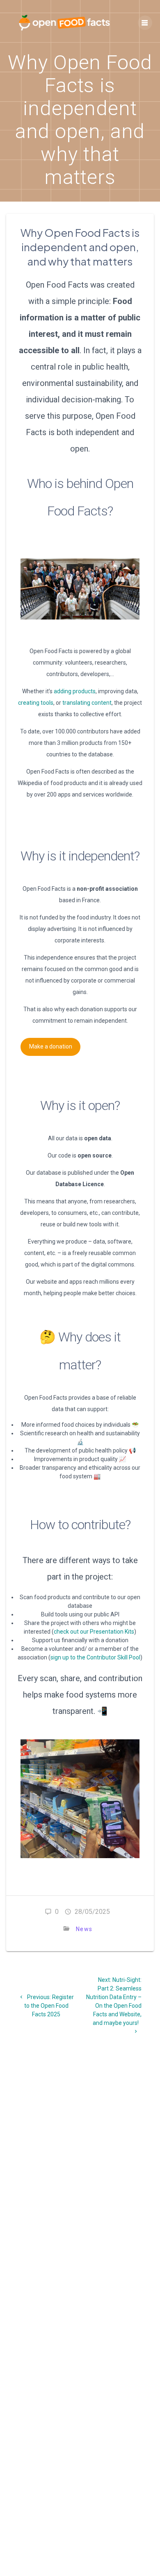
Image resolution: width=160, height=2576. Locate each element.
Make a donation (51, 1046)
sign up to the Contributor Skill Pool (95, 1657)
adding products (75, 691)
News (84, 1929)
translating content (87, 703)
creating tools (36, 703)
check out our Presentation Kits (94, 1632)
